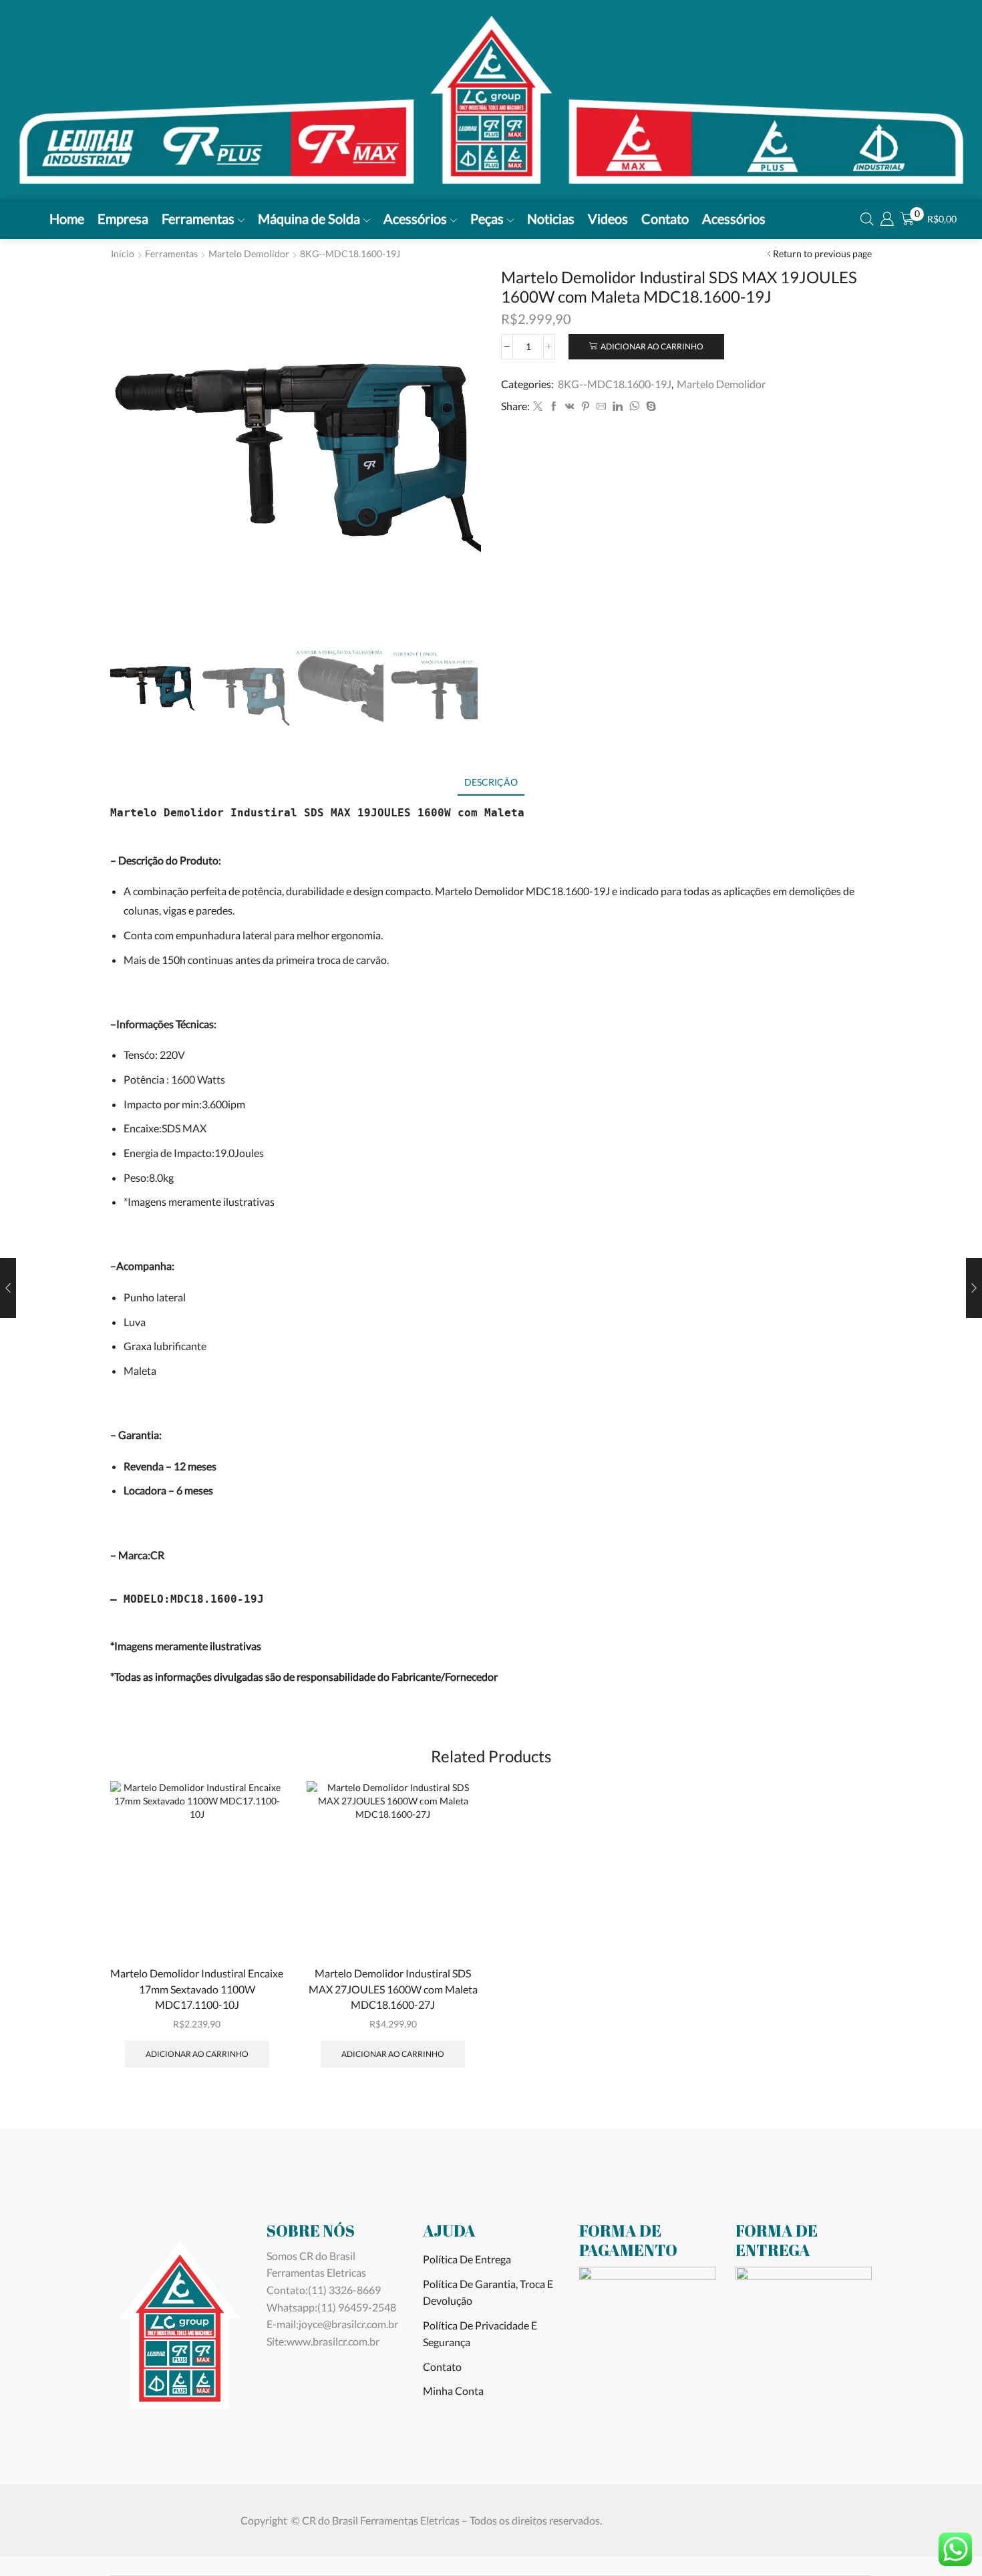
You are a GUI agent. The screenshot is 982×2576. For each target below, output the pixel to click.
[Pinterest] (586, 407)
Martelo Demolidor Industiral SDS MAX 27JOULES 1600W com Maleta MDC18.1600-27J (393, 1989)
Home (67, 218)
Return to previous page (822, 254)
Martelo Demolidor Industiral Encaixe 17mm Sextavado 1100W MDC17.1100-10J (197, 1989)
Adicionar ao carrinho (652, 346)
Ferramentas (198, 218)
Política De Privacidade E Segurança (480, 2334)
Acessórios (415, 218)
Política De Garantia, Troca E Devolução (488, 2292)
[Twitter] (538, 407)
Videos (608, 218)
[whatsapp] (634, 407)
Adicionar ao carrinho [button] (197, 2054)
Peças (487, 218)
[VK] (570, 407)
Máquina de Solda (309, 218)
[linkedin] (618, 407)
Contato (665, 218)
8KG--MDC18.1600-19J (350, 254)
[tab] (491, 782)
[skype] (649, 407)
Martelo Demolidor (249, 254)
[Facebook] (554, 407)
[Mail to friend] (601, 407)
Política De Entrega (467, 2259)
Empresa (123, 218)
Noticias (551, 218)
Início (123, 254)
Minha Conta (453, 2391)
